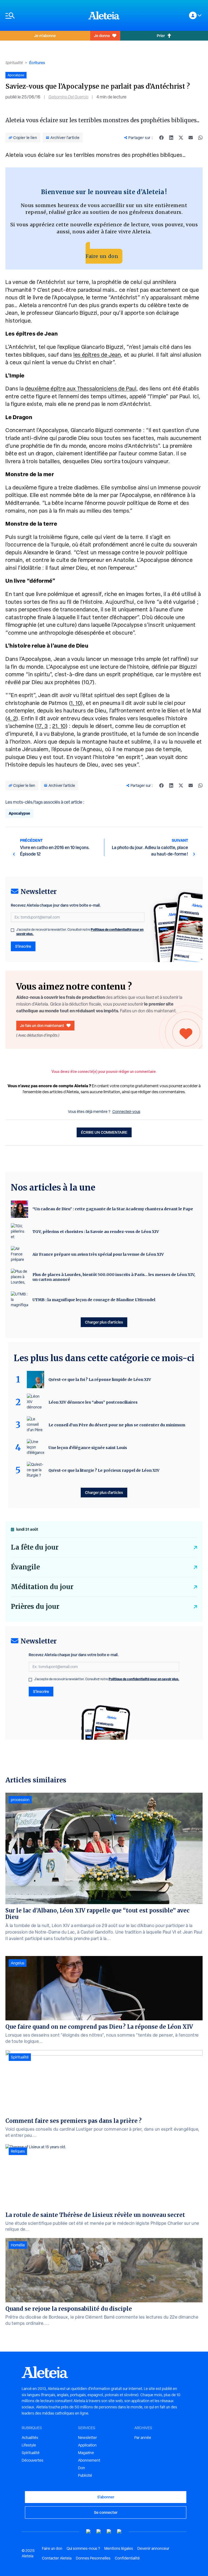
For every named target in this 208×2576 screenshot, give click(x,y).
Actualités (30, 2438)
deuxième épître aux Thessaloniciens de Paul (81, 389)
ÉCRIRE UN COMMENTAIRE (104, 1132)
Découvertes (32, 2460)
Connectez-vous (126, 1112)
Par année (143, 2438)
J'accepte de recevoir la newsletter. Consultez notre (80, 932)
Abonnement (89, 2460)
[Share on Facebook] (161, 138)
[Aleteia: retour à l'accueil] (104, 15)
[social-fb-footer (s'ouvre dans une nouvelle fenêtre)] (99, 2532)
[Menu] (44, 16)
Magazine (86, 2453)
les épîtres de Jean (97, 355)
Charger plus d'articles (104, 1322)
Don (82, 2468)
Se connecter (106, 2512)
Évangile (25, 1567)
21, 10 (59, 726)
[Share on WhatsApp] (200, 138)
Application (87, 2445)
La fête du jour (35, 1547)
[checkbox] (12, 930)
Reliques (18, 2151)
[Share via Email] (191, 138)
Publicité (85, 2475)
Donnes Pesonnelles (93, 2558)
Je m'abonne (45, 36)
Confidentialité (127, 2558)
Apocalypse (19, 813)
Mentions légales (119, 2548)
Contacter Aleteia (57, 2558)
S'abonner (106, 2497)
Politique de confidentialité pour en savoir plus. (144, 1679)
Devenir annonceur (153, 2548)
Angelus (18, 1963)
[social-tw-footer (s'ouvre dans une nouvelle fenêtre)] (109, 2532)
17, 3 (42, 726)
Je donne (102, 36)
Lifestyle (29, 2445)
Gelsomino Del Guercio (68, 97)
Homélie (18, 2245)
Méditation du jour (42, 1587)
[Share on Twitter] (181, 138)
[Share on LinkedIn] (171, 138)
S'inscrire (23, 946)
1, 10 (76, 703)
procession (20, 1800)
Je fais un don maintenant (42, 1025)
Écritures (37, 63)
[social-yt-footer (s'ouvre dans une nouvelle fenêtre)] (89, 2532)
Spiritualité (14, 63)
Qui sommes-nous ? (83, 2548)
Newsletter (87, 2438)
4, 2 (12, 718)
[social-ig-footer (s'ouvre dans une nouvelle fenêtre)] (119, 2532)
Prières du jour (35, 1607)
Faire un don (102, 256)
